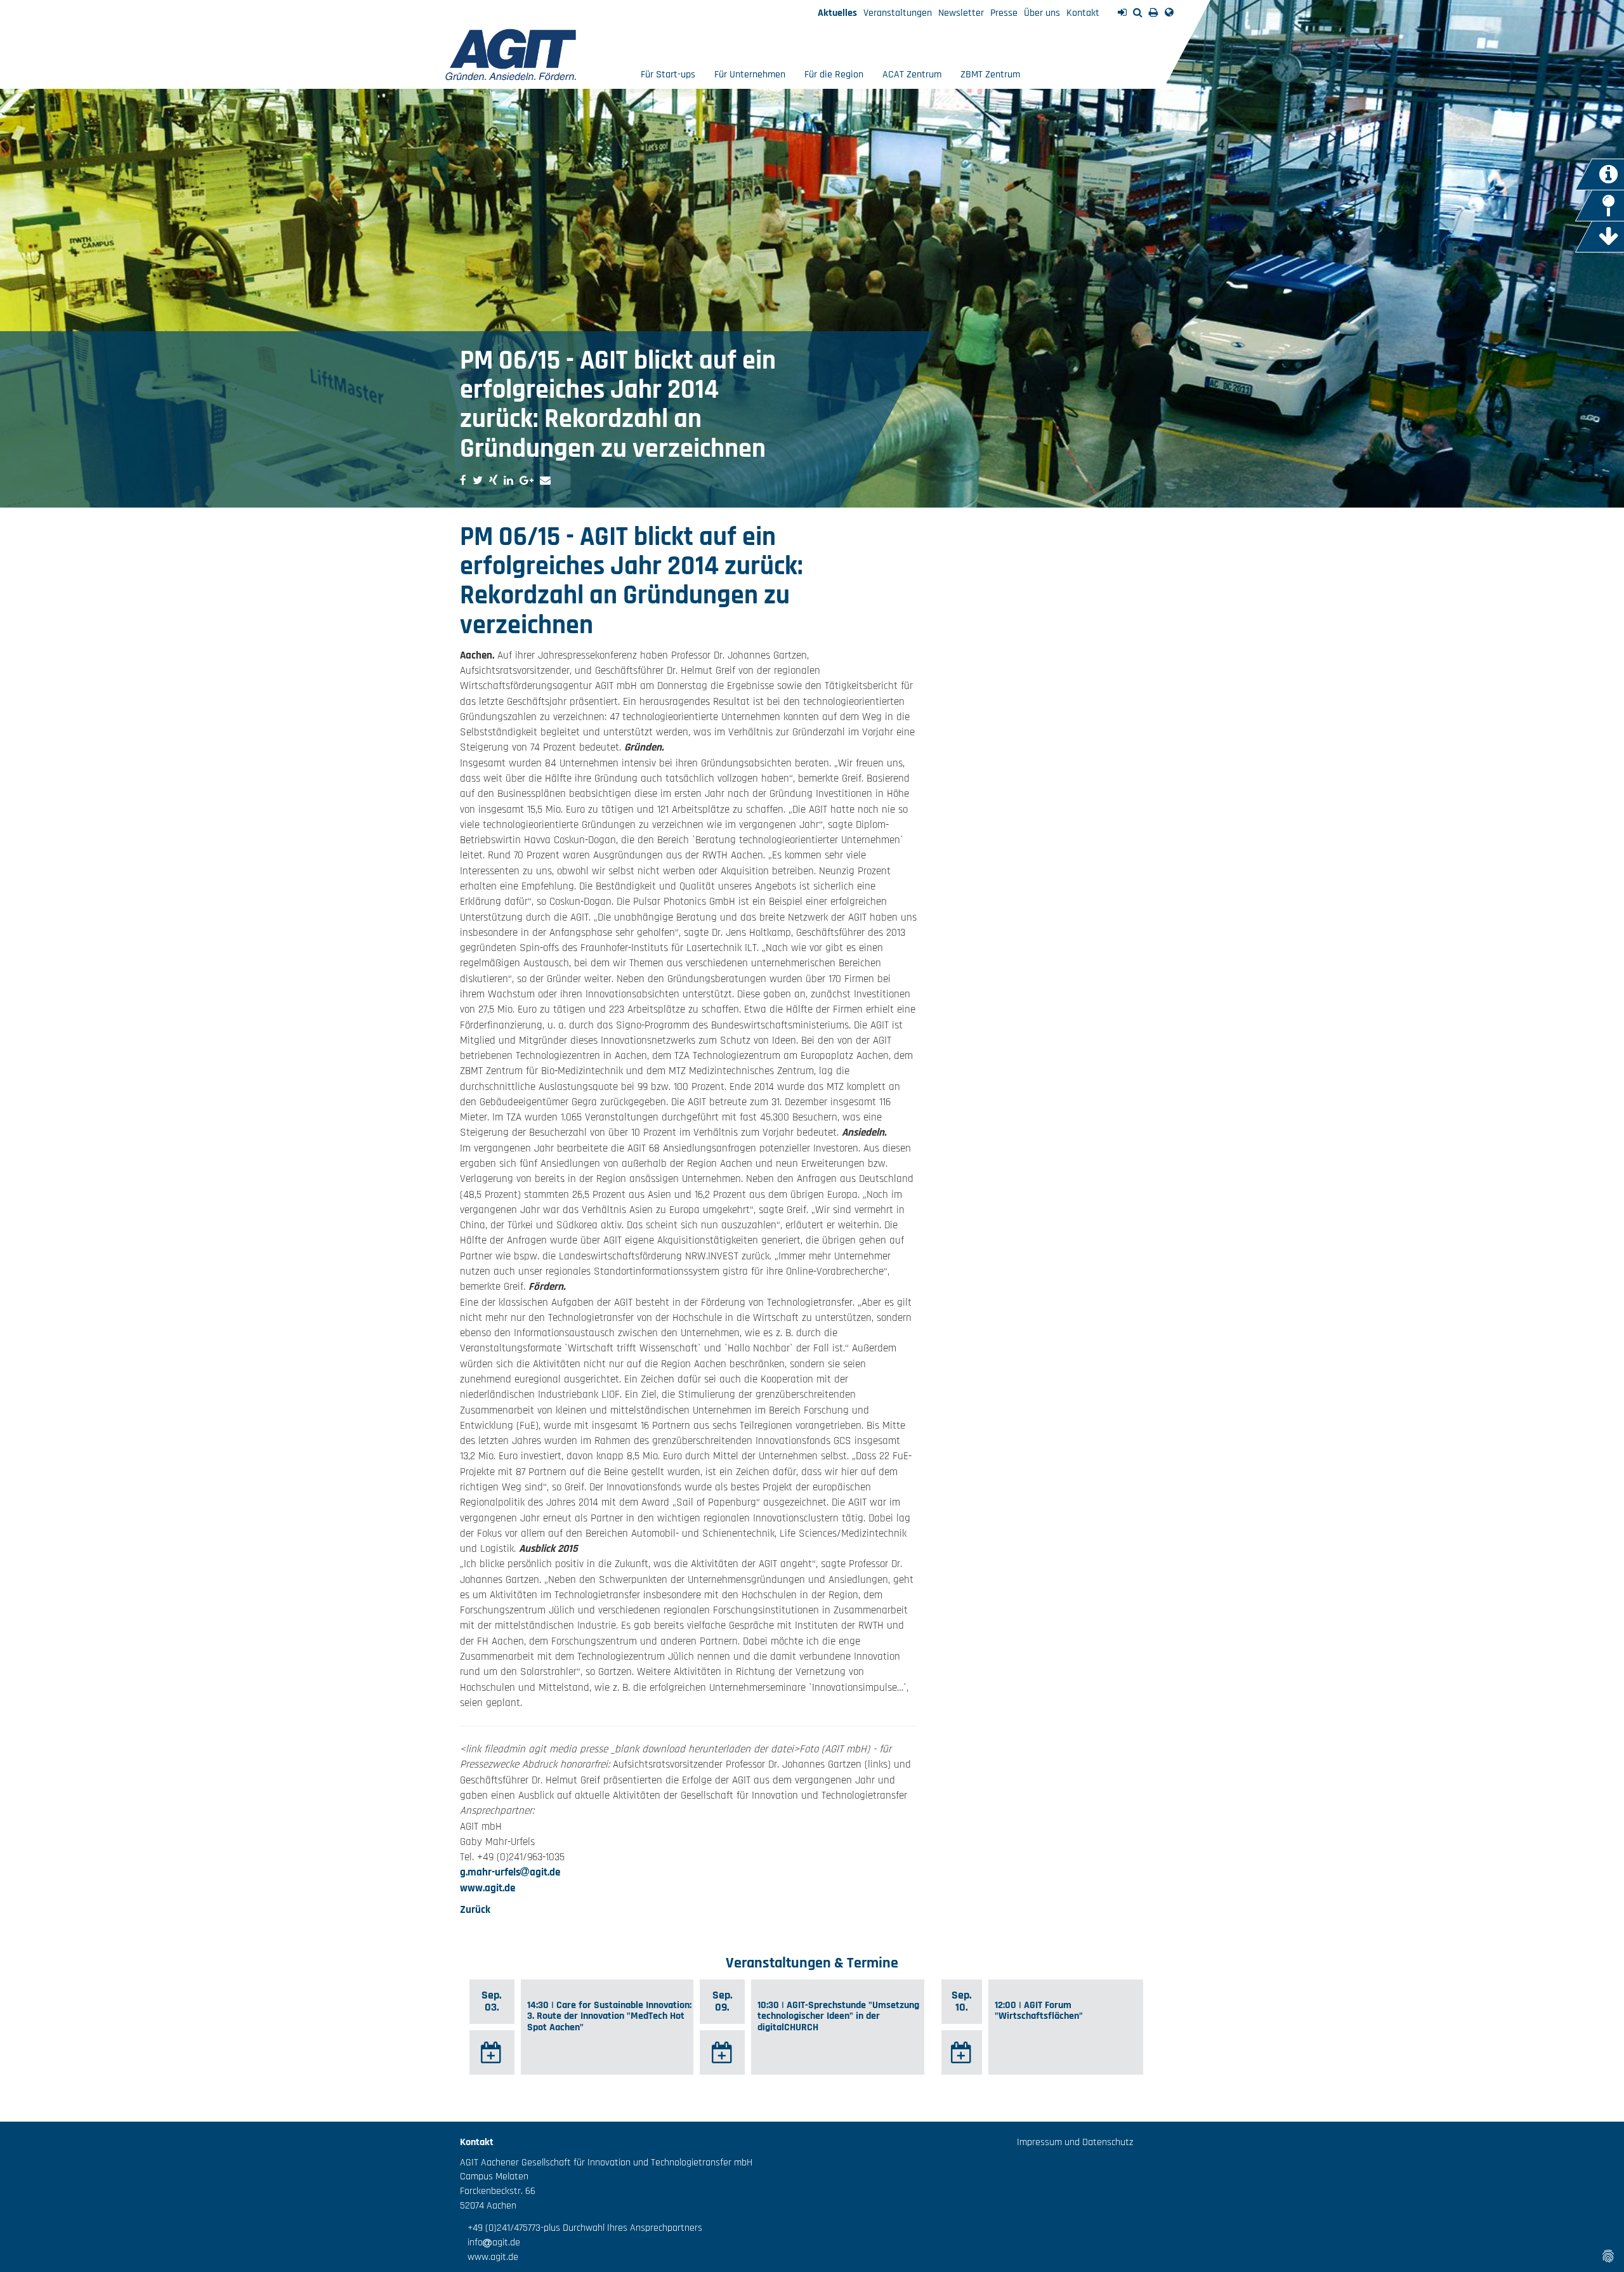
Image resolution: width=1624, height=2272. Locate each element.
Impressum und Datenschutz (1075, 2142)
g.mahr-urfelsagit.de (510, 1872)
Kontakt (1083, 13)
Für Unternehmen (750, 75)
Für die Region (834, 75)
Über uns (1042, 13)
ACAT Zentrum (912, 75)
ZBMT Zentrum (990, 75)
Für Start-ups (668, 75)
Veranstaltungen (898, 13)
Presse (1004, 13)
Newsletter (961, 13)
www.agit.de (488, 1888)
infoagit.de (490, 2242)
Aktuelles (837, 13)
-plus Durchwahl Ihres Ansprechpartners (621, 2228)
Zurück (475, 1910)
